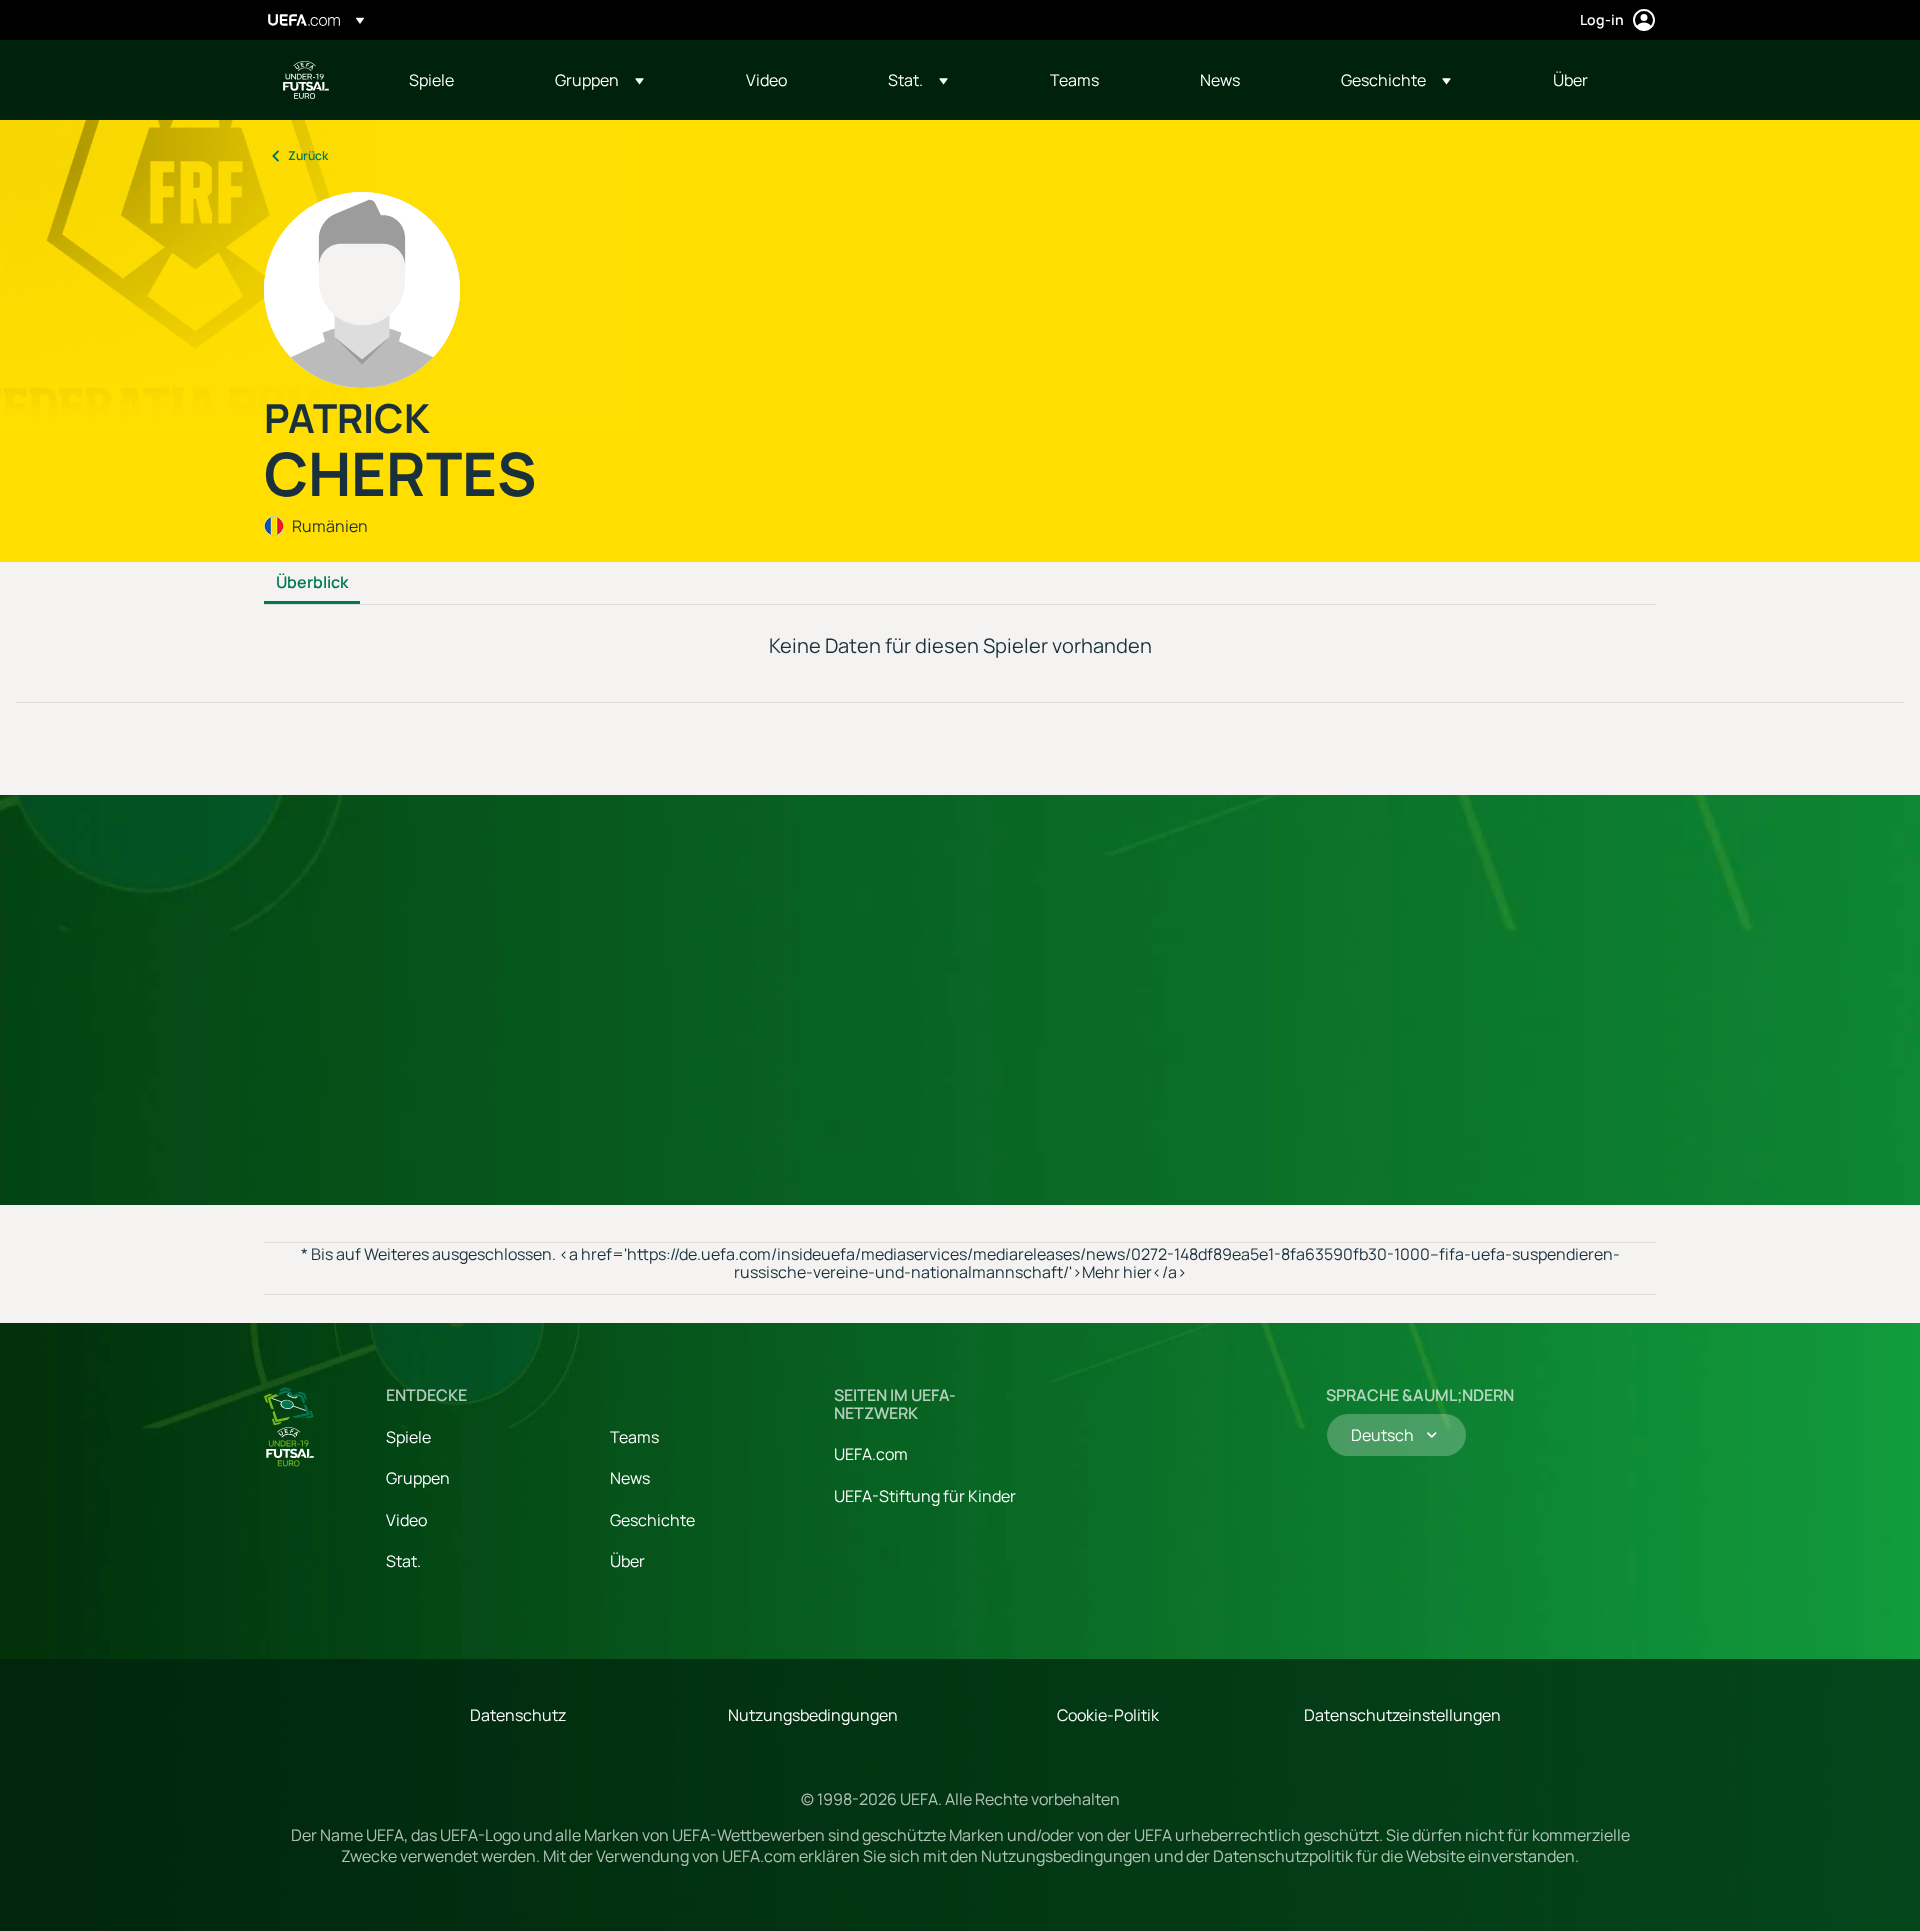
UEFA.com (871, 1454)
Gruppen (418, 1478)
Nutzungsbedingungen (813, 1715)
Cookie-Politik (1108, 1715)
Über (627, 1561)
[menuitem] (457, 80)
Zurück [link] (308, 155)
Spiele (408, 1437)
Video (406, 1520)
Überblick (312, 583)
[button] (599, 80)
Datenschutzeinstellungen (1402, 1715)
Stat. (403, 1561)
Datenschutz (518, 1715)
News (630, 1478)
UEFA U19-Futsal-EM (306, 80)
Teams (634, 1437)
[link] (431, 80)
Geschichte (652, 1520)
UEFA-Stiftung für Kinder (925, 1496)
